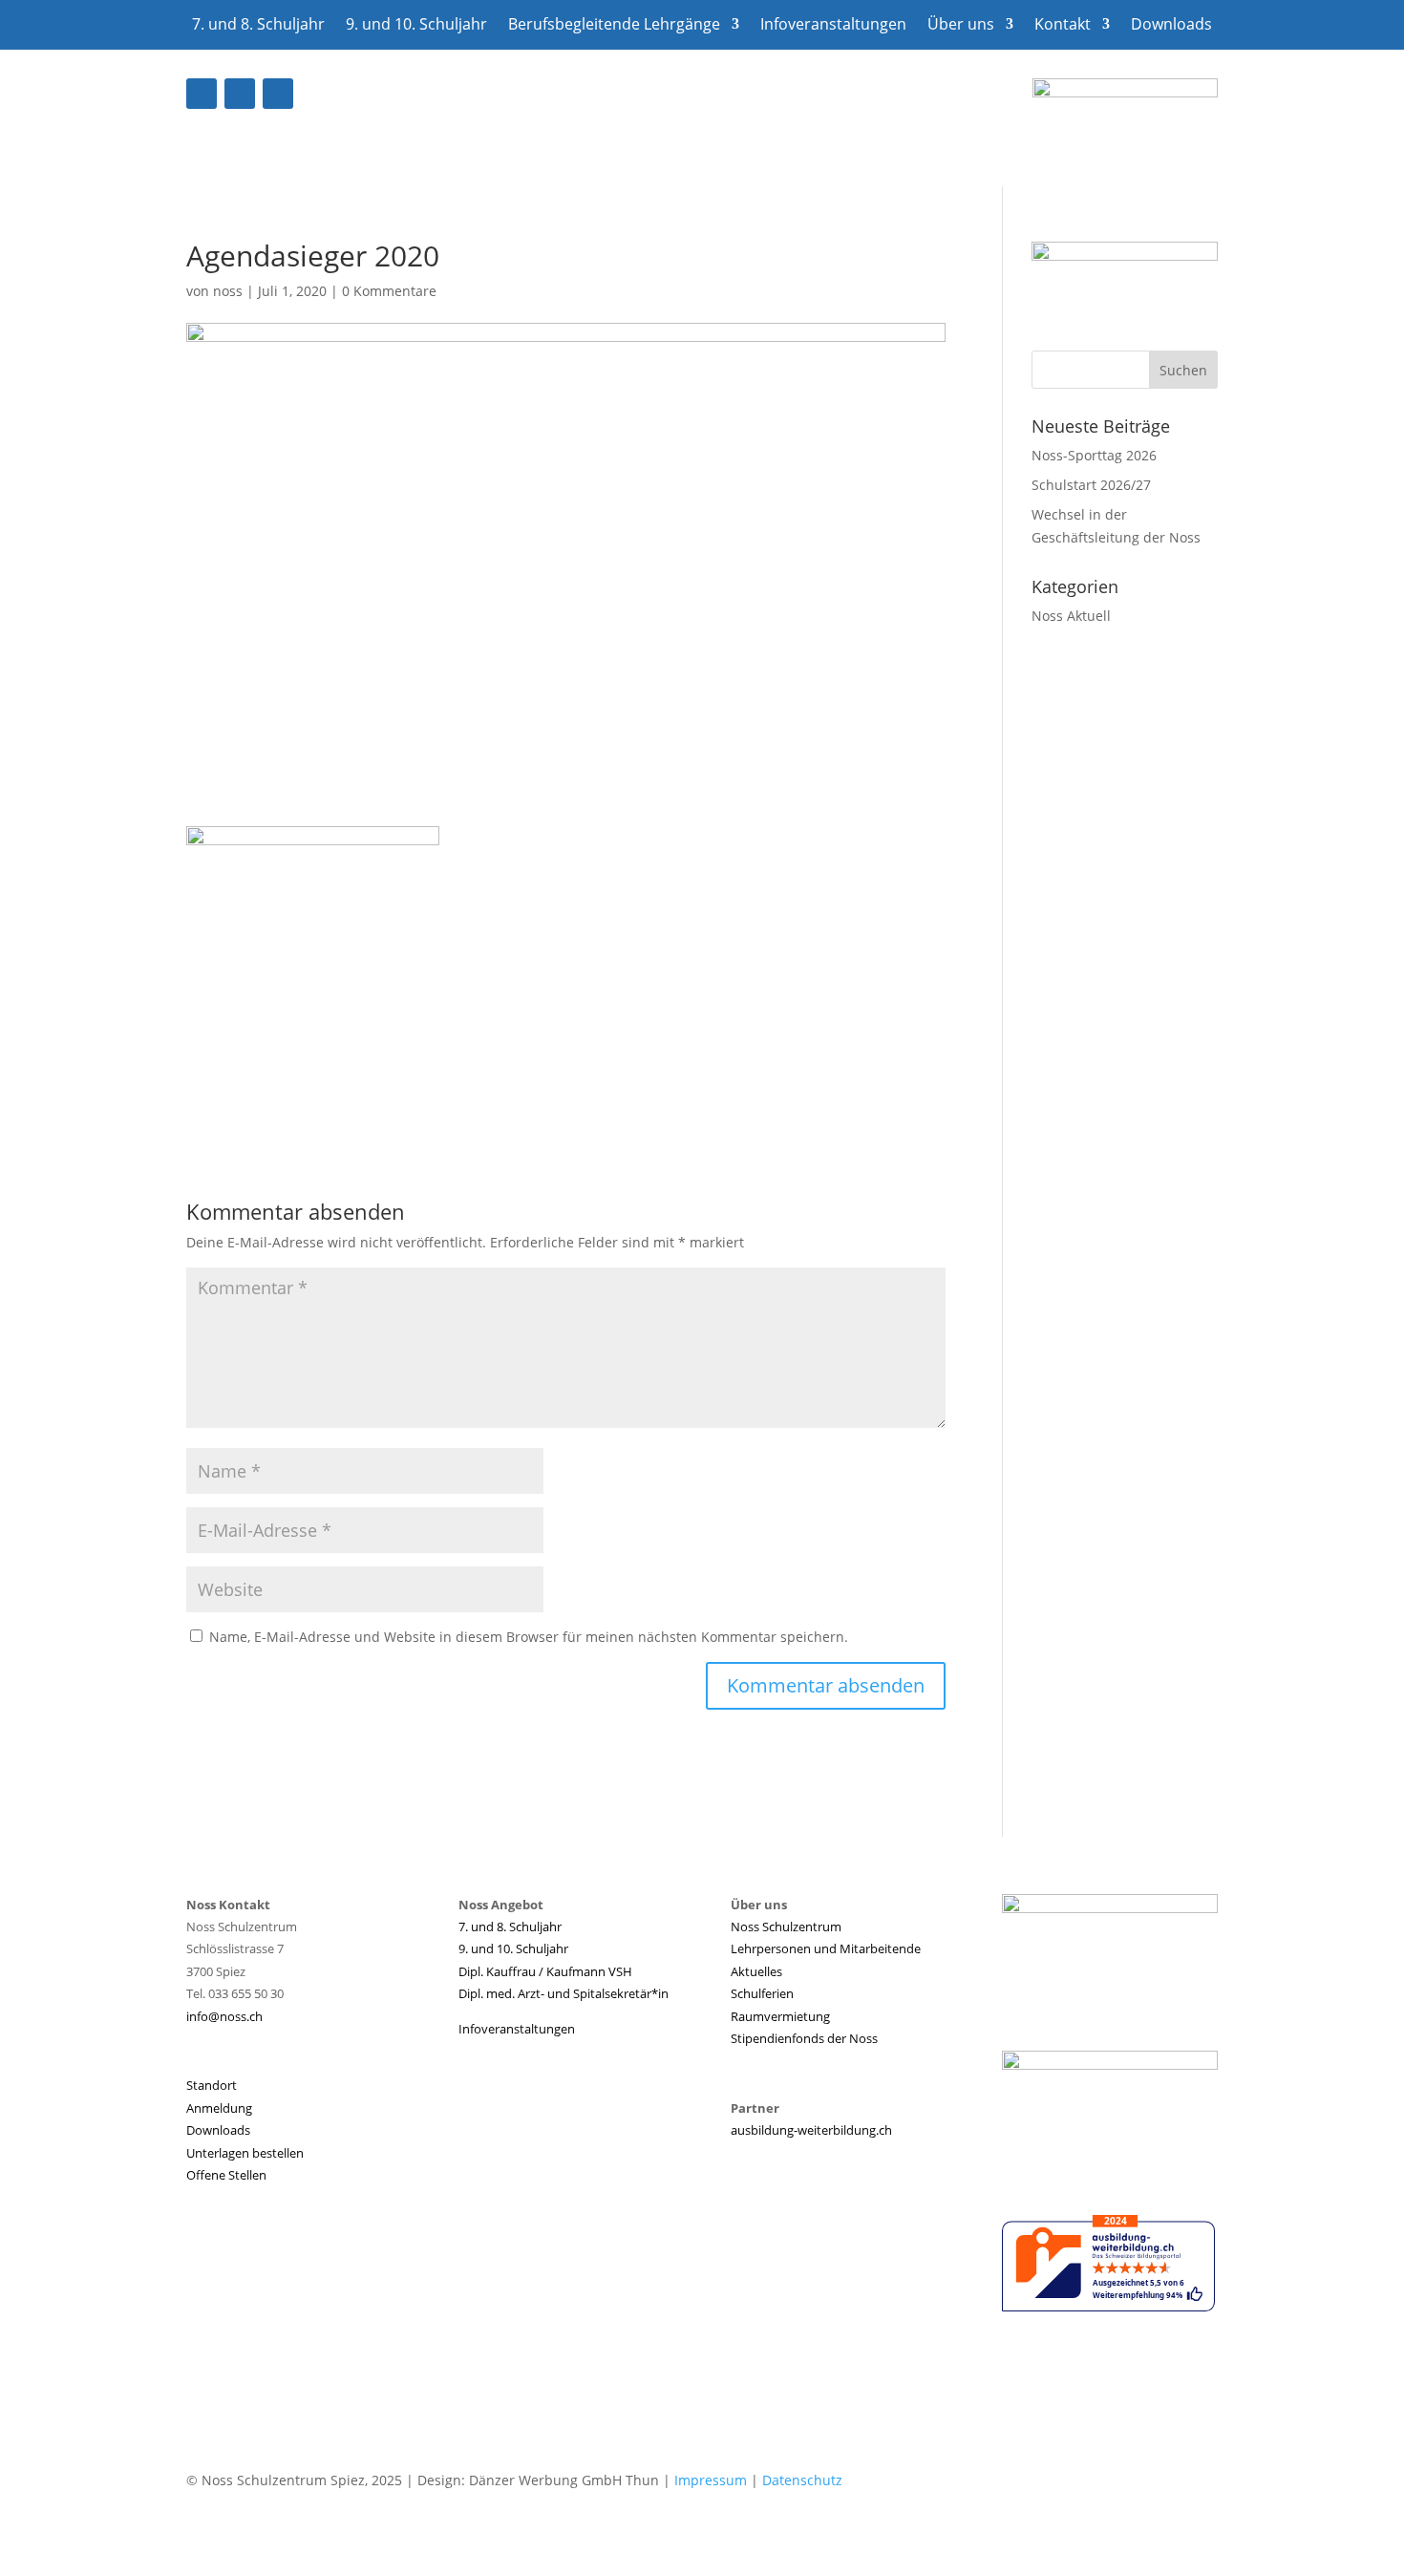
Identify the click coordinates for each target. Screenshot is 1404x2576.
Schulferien (762, 1993)
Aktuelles (756, 1971)
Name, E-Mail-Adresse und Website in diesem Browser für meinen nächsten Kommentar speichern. (529, 1637)
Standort (212, 2085)
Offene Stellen (226, 2175)
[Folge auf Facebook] (202, 94)
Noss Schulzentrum (786, 1927)
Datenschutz (802, 2480)
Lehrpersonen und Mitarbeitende (826, 1948)
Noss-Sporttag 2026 (1094, 455)
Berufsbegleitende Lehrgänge (614, 26)
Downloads (1171, 26)
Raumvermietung (780, 2016)
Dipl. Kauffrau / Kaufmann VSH (545, 1971)
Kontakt (1063, 26)
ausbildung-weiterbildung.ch (811, 2130)
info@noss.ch (224, 2016)
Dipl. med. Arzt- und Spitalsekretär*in (564, 1993)
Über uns (961, 26)
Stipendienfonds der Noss (804, 2038)
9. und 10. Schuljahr (416, 26)
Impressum (711, 2480)
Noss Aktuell (1071, 616)
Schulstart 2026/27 (1091, 485)
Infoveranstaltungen (833, 26)
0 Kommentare (389, 291)
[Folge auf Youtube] (240, 94)
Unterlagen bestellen (245, 2153)
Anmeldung (219, 2108)
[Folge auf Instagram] (278, 94)
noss (228, 291)
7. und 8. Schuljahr (258, 26)
